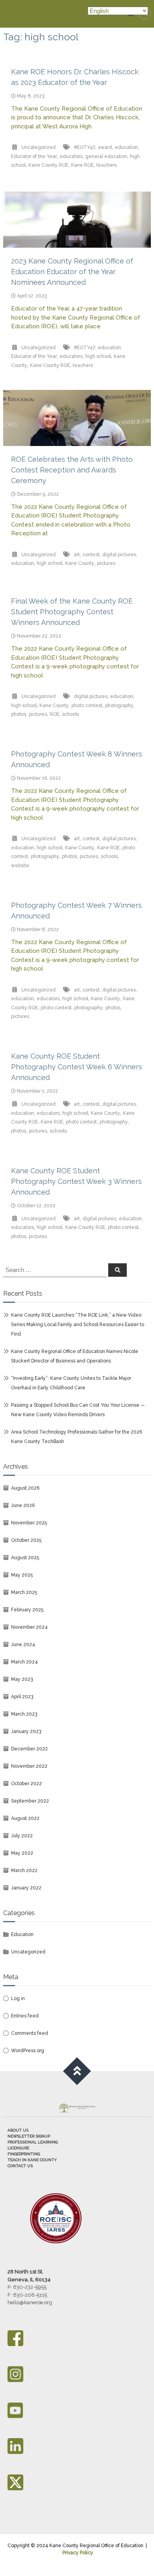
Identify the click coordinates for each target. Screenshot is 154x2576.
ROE (54, 714)
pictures (106, 563)
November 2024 (29, 1627)
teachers (106, 165)
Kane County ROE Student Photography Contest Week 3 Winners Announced (76, 1181)
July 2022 (22, 1836)
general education (106, 156)
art (77, 555)
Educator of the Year (34, 156)
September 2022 (30, 1801)
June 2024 (23, 1645)
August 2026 (25, 1488)
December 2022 (29, 1749)
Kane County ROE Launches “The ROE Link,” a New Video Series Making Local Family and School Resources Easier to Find (78, 1325)
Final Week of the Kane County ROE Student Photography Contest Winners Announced (72, 612)
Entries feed (25, 2016)
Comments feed (30, 2033)
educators (71, 156)
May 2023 (22, 1679)
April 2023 (22, 1697)
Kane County (80, 563)
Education (22, 1934)
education (126, 147)
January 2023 (26, 1731)
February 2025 (27, 1610)
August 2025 (25, 1558)
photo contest (87, 706)
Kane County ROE (48, 165)
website (20, 866)
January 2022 (26, 1888)
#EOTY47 (85, 147)
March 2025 (24, 1592)
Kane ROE (82, 165)
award (105, 147)
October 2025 (26, 1540)
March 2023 (24, 1714)
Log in (18, 1998)
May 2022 (22, 1853)
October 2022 (26, 1784)
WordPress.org (28, 2051)
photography (119, 706)
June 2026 (23, 1505)
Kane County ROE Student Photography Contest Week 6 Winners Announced (77, 1067)
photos (19, 714)
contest (91, 555)
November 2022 (29, 1766)
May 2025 (22, 1575)
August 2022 (25, 1818)
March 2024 (24, 1662)
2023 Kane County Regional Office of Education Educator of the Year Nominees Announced (72, 272)
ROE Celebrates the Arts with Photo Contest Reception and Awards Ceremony (72, 470)
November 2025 (29, 1523)
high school (98, 356)
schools (70, 714)
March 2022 (24, 1870)
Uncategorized (38, 147)
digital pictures (119, 555)
